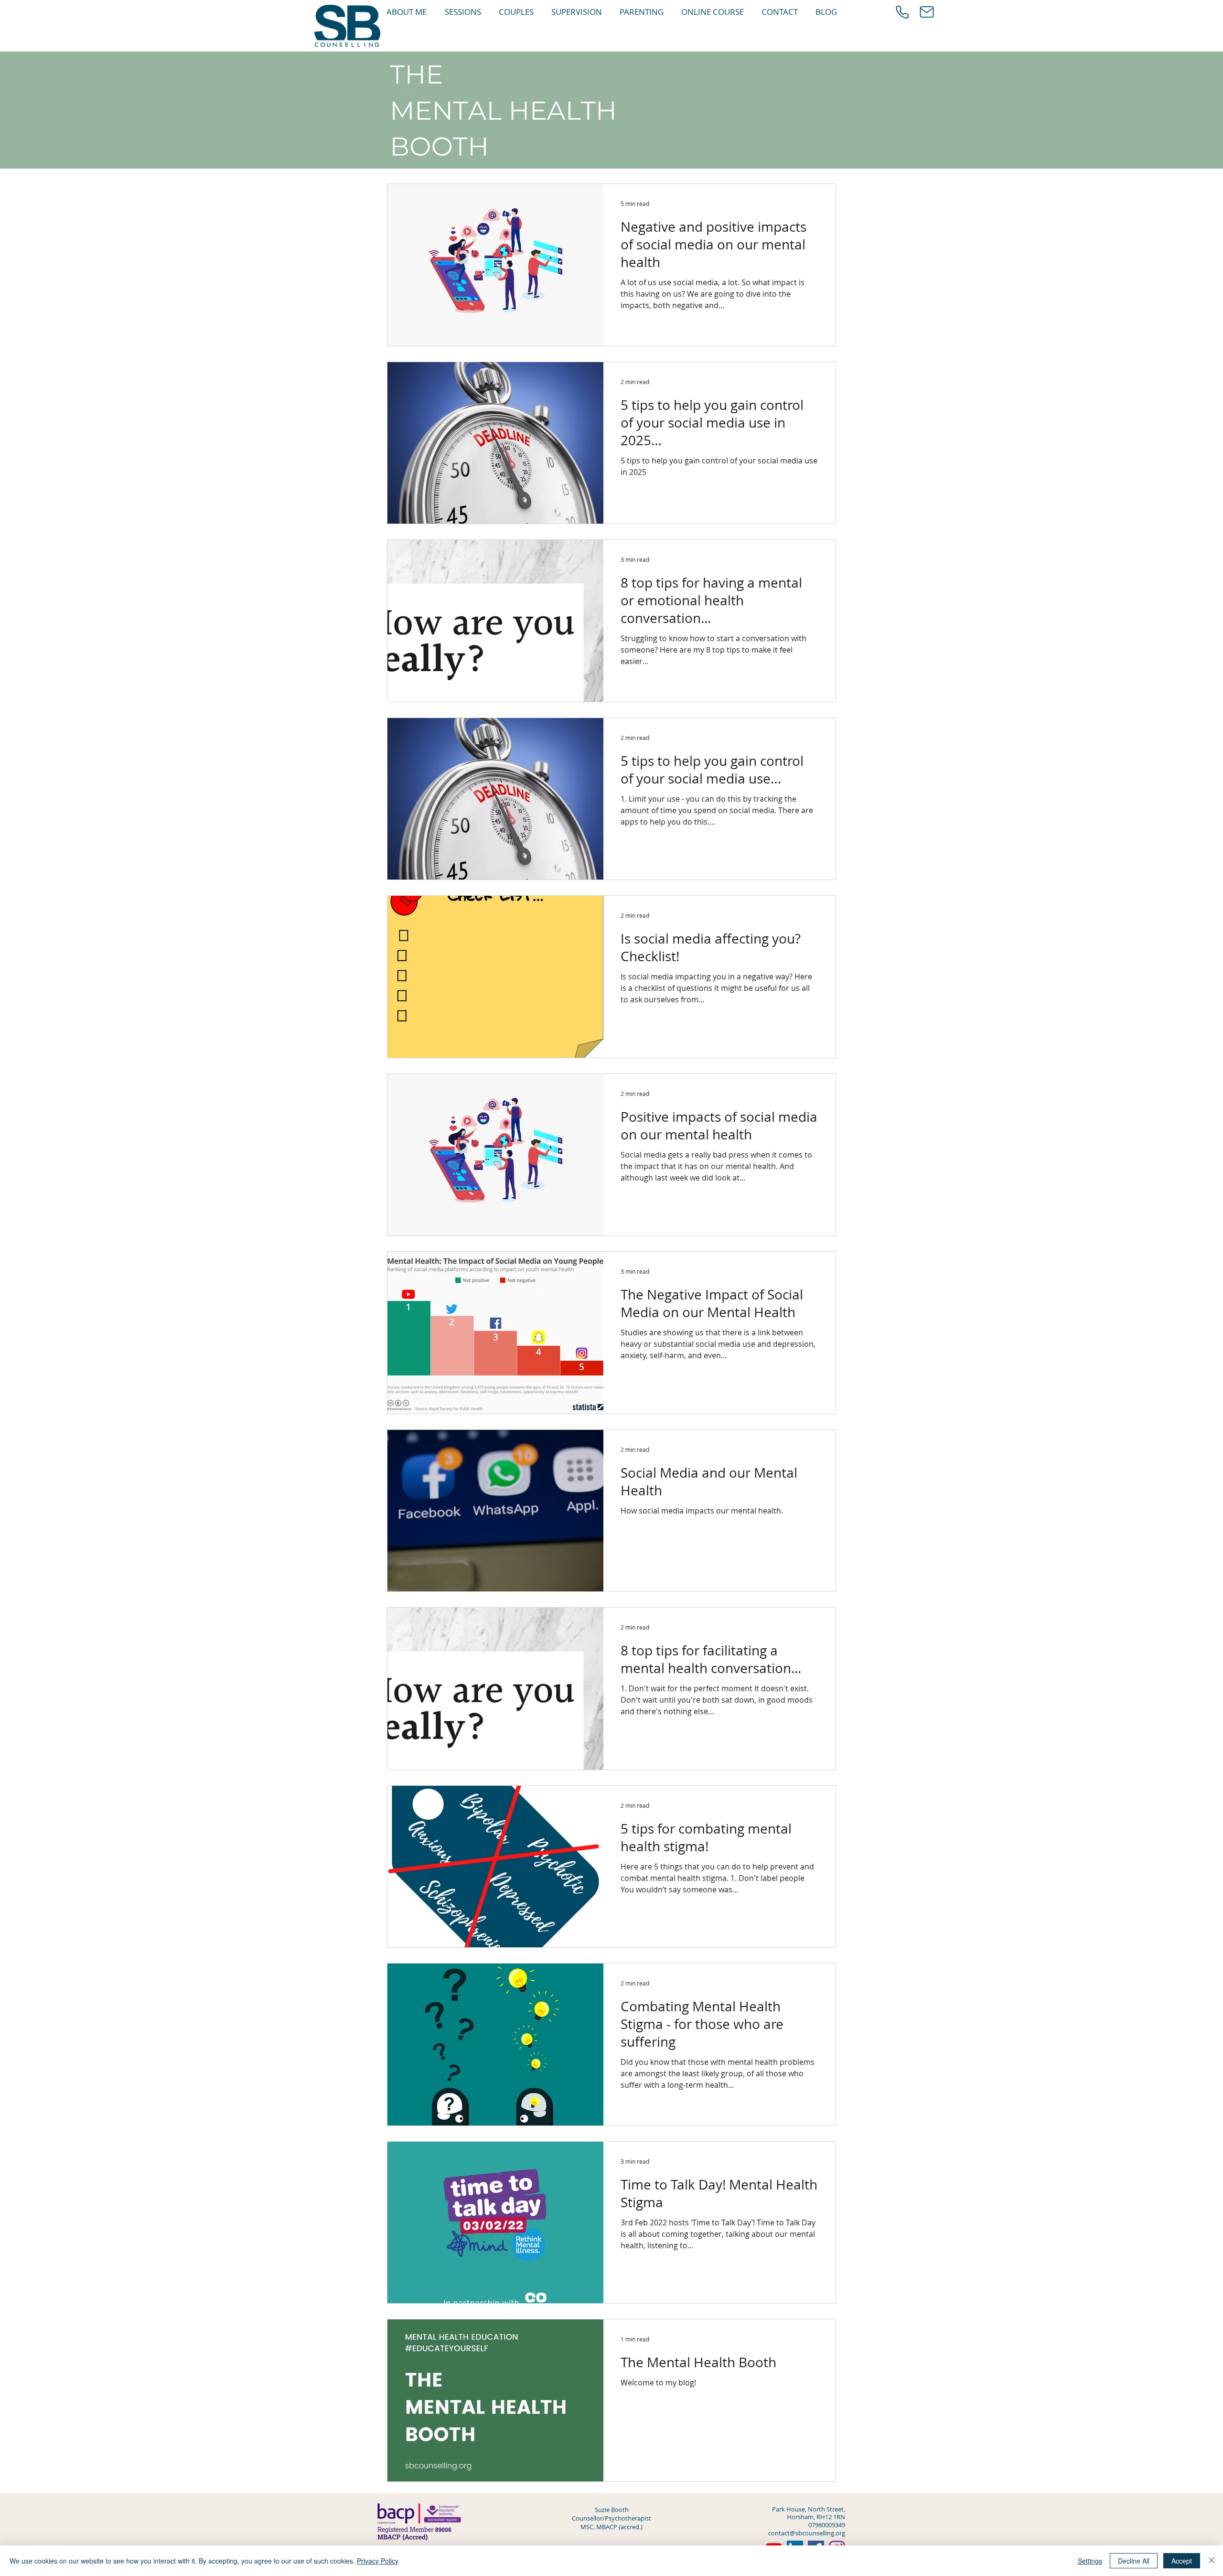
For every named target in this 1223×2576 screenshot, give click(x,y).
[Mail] (927, 12)
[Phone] (902, 12)
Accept (1182, 2561)
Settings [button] (1090, 2561)
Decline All (1134, 2561)
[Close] (1212, 2561)
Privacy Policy (378, 2561)
